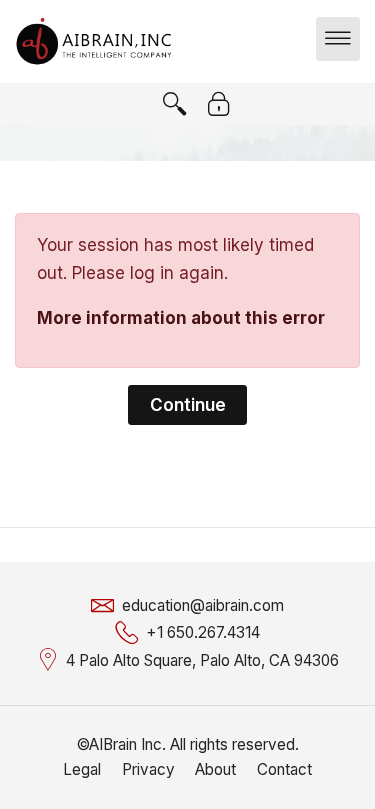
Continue (188, 405)
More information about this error (181, 318)
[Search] (175, 104)
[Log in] (219, 104)
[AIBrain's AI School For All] (93, 40)
